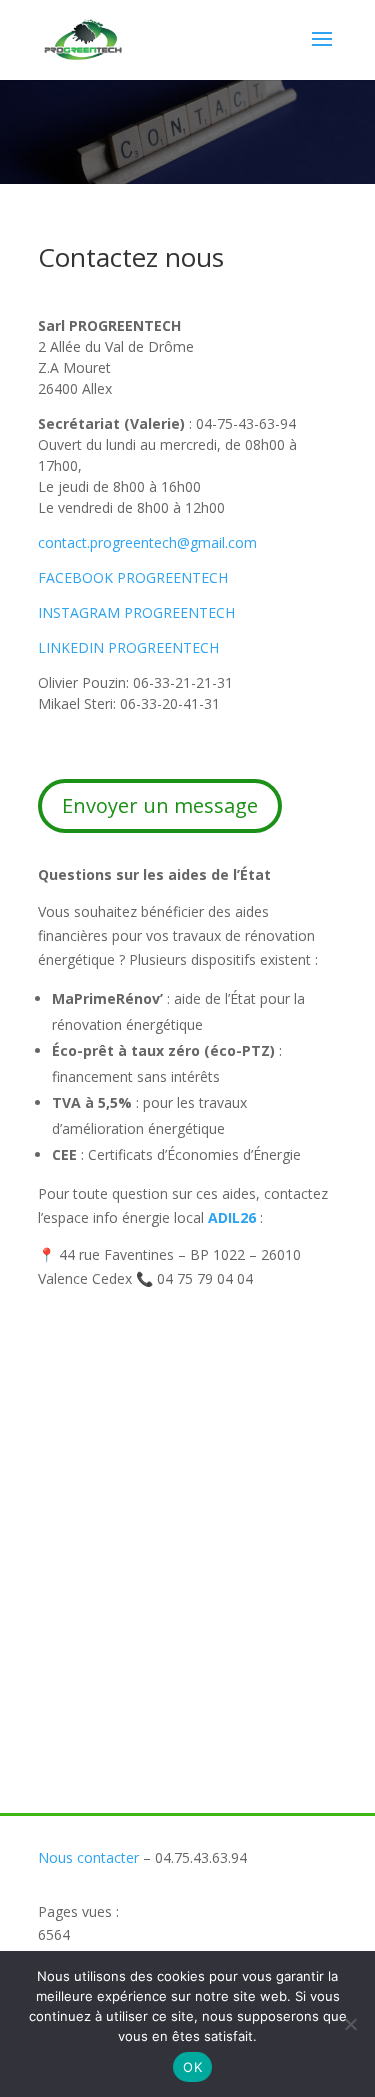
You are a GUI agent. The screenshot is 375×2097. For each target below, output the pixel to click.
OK (192, 2067)
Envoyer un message (160, 805)
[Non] (350, 2024)
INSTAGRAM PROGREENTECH (136, 612)
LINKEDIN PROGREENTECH (128, 647)
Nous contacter (88, 1857)
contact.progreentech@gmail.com (147, 542)
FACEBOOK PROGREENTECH (133, 577)
